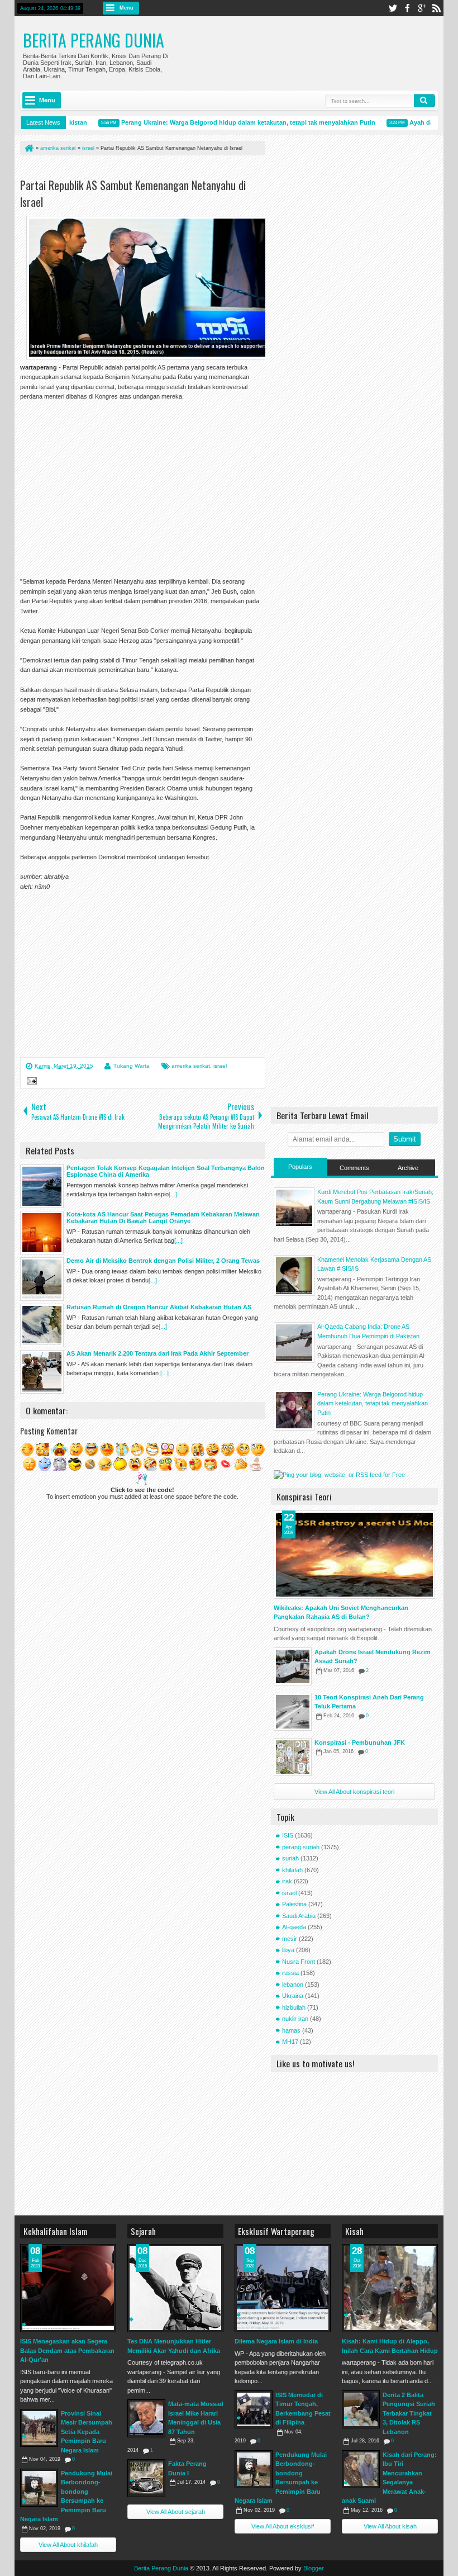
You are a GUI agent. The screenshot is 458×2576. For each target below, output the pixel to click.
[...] (173, 1194)
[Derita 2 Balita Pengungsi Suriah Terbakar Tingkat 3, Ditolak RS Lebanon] (361, 2409)
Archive (408, 1168)
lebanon (293, 1985)
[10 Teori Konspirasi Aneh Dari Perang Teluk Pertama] (293, 1712)
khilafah (292, 1870)
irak (287, 1881)
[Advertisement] (151, 169)
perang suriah (301, 1847)
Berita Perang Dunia (94, 40)
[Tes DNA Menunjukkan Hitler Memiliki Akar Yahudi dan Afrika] (175, 2288)
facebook (407, 8)
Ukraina (293, 1996)
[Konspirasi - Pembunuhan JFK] (293, 1757)
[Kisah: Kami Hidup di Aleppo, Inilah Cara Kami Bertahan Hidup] (390, 2288)
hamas (291, 2030)
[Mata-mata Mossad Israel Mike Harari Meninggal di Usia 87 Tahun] (146, 2418)
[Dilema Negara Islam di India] (283, 2288)
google (422, 8)
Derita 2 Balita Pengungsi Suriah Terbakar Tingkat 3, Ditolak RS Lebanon (409, 2413)
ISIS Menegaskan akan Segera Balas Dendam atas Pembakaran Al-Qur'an (67, 2350)
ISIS (288, 1835)
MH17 (290, 2042)
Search (424, 101)
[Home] (28, 148)
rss (436, 8)
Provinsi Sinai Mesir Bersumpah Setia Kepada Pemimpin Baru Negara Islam (87, 2432)
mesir (290, 1939)
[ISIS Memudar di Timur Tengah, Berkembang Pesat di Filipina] (254, 2409)
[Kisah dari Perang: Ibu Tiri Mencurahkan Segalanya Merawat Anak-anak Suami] (361, 2469)
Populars (300, 1167)
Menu (127, 8)
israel (220, 1066)
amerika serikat (191, 1066)
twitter (393, 8)
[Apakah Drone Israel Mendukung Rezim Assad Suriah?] (293, 1666)
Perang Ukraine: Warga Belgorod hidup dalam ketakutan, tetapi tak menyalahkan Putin (232, 122)
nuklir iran (295, 2019)
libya (288, 1950)
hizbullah (294, 2007)
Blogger (314, 2568)
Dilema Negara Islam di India (276, 2341)
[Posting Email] (30, 1082)
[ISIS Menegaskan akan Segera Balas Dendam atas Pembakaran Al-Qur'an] (68, 2288)
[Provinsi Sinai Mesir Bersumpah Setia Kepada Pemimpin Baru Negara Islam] (39, 2428)
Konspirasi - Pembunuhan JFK (360, 1742)
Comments (354, 1168)
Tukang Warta (132, 1066)
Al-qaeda (294, 1927)
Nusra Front (299, 1962)
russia (290, 1973)
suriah (290, 1858)
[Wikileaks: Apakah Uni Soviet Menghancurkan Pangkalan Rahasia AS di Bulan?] (354, 1555)
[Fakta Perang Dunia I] (146, 2478)
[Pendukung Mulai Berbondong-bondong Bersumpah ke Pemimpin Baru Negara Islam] (39, 2488)
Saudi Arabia (299, 1916)
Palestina (294, 1904)
